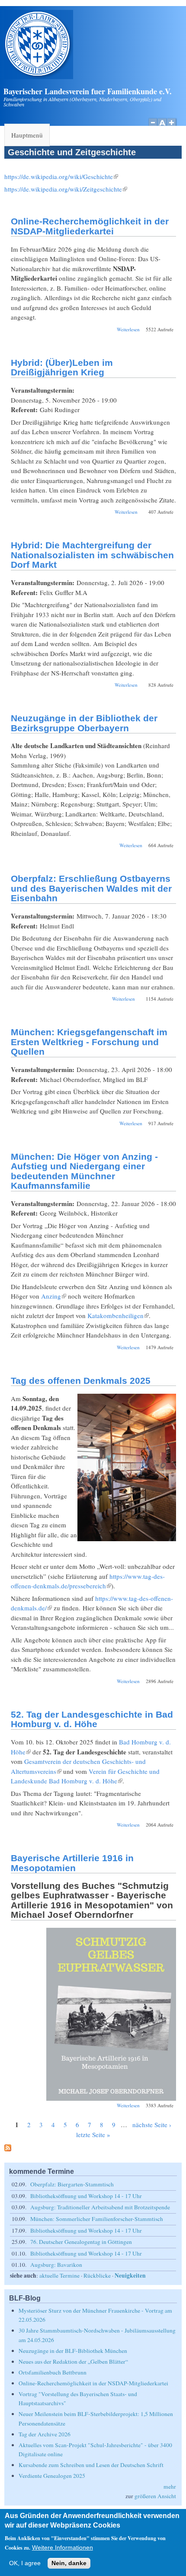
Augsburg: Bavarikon (56, 2265)
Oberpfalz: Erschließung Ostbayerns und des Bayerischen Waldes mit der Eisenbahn (91, 888)
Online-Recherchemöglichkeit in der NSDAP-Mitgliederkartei (90, 226)
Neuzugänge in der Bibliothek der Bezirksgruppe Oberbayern (84, 723)
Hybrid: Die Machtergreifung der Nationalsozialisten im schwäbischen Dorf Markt (92, 555)
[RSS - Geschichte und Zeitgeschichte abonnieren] (8, 2149)
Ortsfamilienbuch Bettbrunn (53, 2372)
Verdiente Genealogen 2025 (52, 2476)
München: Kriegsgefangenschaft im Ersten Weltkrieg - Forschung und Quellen (89, 1042)
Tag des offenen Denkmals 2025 (81, 1381)
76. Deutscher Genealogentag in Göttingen (81, 2242)
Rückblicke (97, 2275)
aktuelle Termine (59, 2275)
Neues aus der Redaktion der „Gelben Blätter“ (73, 2362)
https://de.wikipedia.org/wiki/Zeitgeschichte (66, 189)
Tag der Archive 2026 (45, 2434)
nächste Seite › (152, 2125)
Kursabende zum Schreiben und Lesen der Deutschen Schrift (91, 2465)
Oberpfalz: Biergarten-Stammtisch (72, 2184)
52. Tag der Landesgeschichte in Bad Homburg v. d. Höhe (92, 1719)
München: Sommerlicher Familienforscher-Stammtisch (97, 2219)
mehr (170, 2486)
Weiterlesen (128, 329)
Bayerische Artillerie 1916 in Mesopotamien (72, 1863)
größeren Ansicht (155, 2496)
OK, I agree (25, 2563)
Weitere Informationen (63, 2548)
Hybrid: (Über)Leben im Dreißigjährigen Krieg (62, 368)
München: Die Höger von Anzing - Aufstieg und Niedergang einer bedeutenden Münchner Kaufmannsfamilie (84, 1171)
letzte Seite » (93, 2134)
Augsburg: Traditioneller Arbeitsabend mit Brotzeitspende (100, 2207)
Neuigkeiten (130, 2275)
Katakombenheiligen (118, 1315)
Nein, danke (69, 2563)
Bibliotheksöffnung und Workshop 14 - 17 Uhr (86, 2196)
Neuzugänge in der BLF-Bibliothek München (73, 2351)
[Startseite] (38, 77)
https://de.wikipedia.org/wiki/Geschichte (61, 176)
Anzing (54, 1296)
